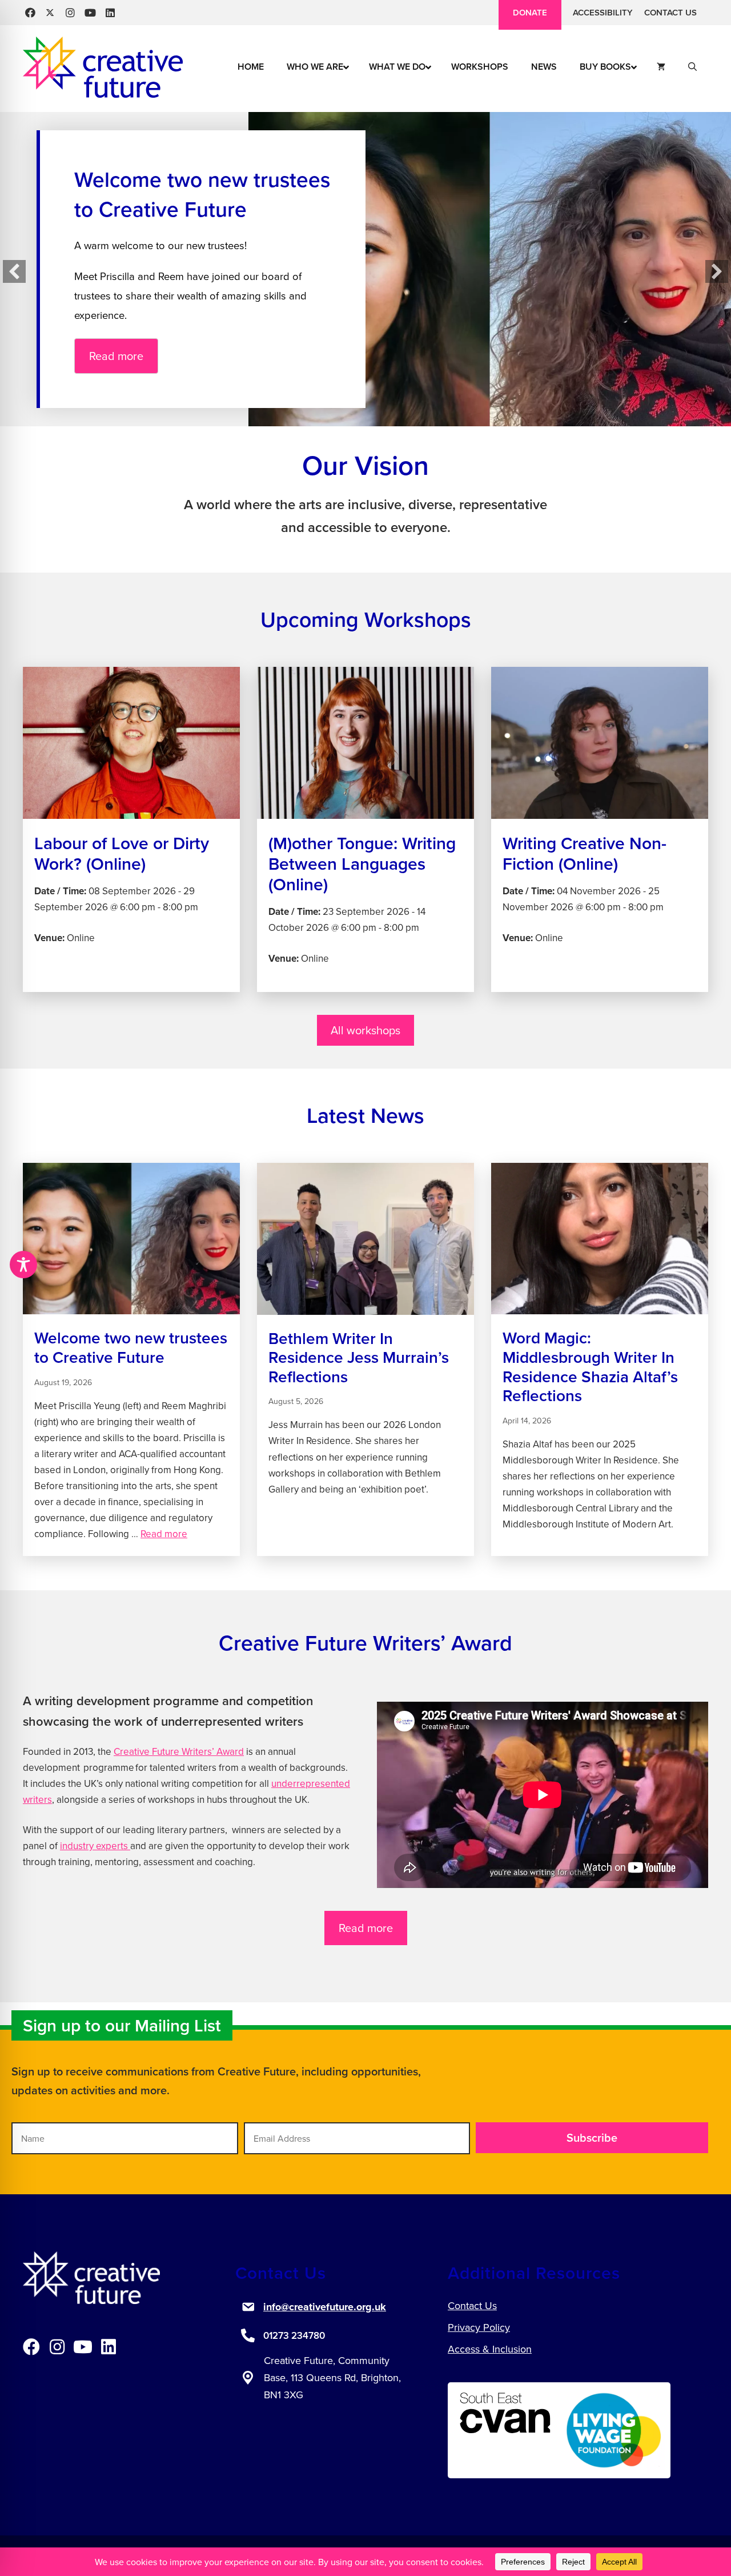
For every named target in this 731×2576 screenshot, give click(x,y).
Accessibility (603, 12)
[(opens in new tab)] (505, 2433)
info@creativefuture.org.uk (325, 2307)
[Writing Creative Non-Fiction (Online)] (600, 829)
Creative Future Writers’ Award (179, 1751)
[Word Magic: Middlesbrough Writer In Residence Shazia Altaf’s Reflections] (600, 1360)
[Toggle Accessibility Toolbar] (23, 1265)
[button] (30, 13)
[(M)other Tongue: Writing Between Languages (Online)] (365, 829)
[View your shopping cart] (661, 67)
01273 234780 (294, 2335)
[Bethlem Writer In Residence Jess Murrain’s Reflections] (365, 1360)
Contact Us (670, 12)
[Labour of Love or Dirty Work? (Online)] (131, 829)
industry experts (95, 1846)
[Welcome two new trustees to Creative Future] (131, 1360)
